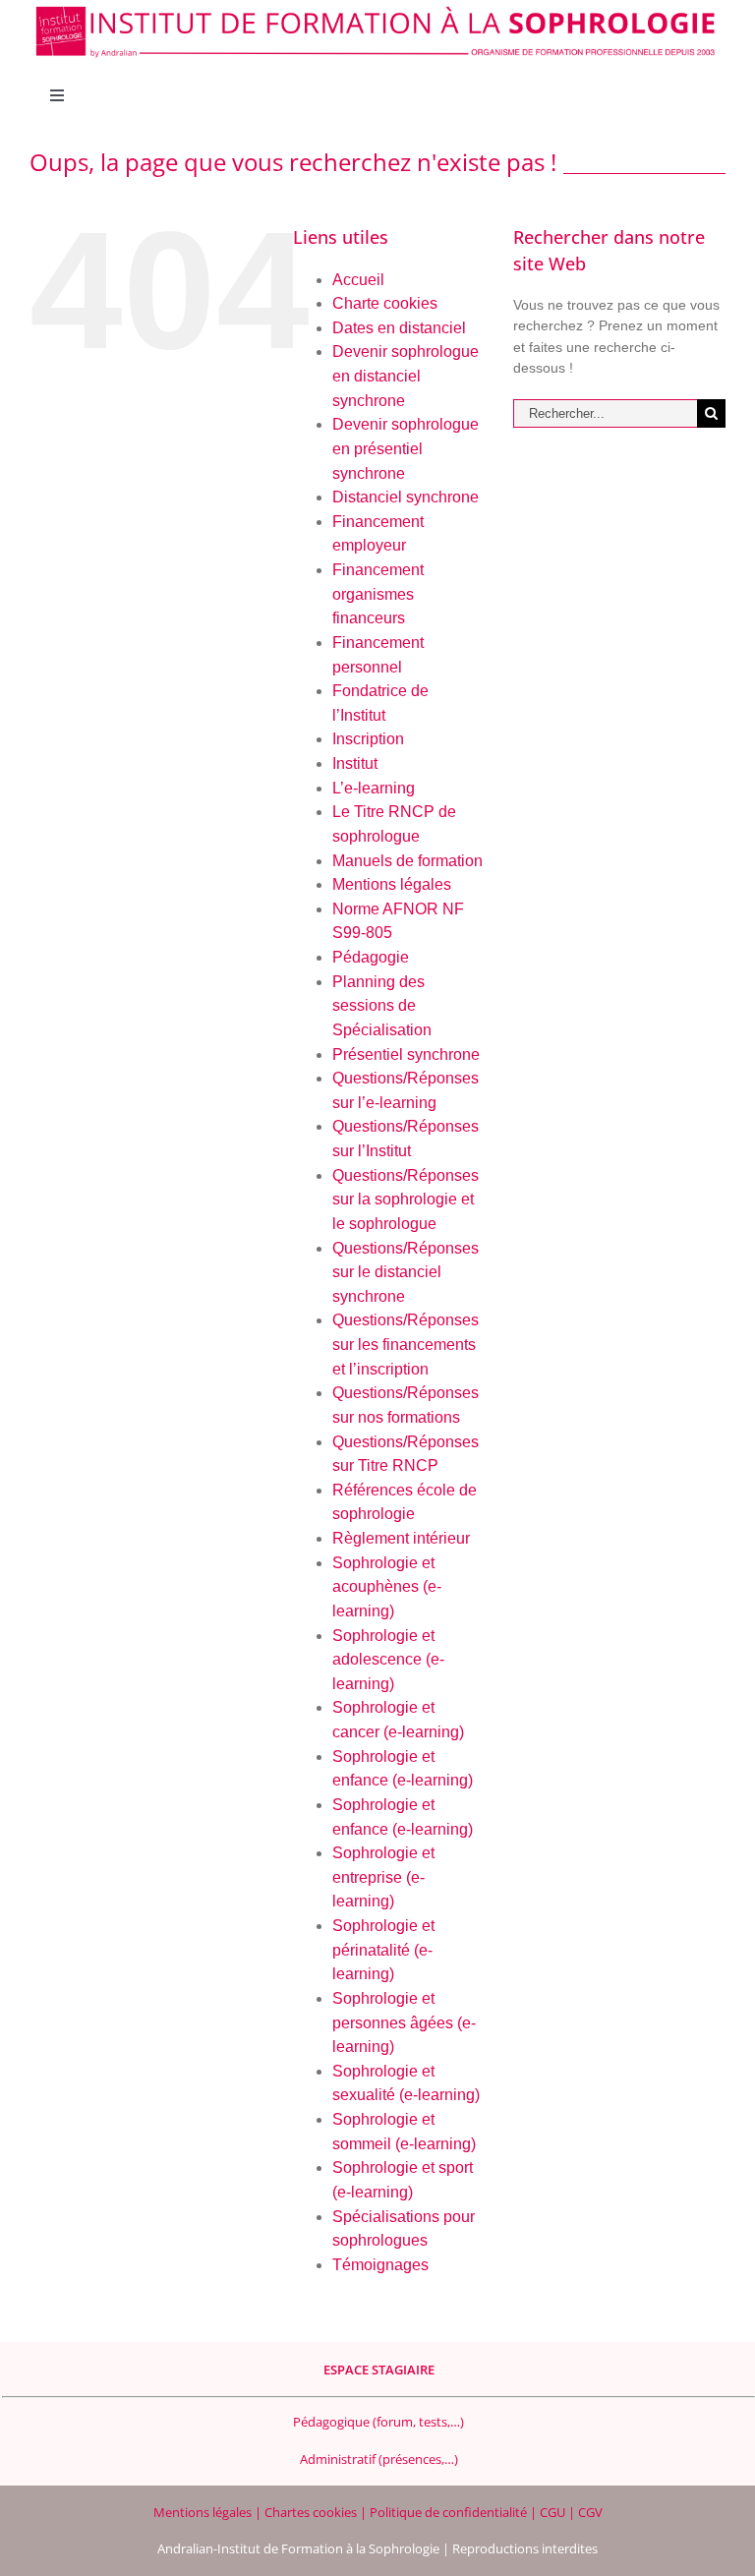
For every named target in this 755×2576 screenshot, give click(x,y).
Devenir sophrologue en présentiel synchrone (406, 448)
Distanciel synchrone (406, 497)
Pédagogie (371, 957)
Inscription (368, 739)
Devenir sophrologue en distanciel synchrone (406, 376)
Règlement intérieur (401, 1538)
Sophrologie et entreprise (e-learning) (383, 1877)
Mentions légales (392, 884)
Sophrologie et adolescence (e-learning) (388, 1660)
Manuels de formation (407, 861)
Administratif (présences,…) (379, 2459)
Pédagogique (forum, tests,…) (378, 2422)
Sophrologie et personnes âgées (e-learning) (404, 2022)
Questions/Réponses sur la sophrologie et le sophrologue (406, 1200)
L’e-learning (374, 788)
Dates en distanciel (399, 328)
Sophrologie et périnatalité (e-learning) (383, 1950)
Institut (355, 763)
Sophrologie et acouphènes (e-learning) (387, 1587)
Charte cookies (385, 303)
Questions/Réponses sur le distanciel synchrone (406, 1272)
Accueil (358, 280)
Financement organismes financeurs (378, 594)
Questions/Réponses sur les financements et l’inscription (406, 1344)
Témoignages (380, 2265)
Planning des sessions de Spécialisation (382, 1006)
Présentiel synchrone (406, 1054)
